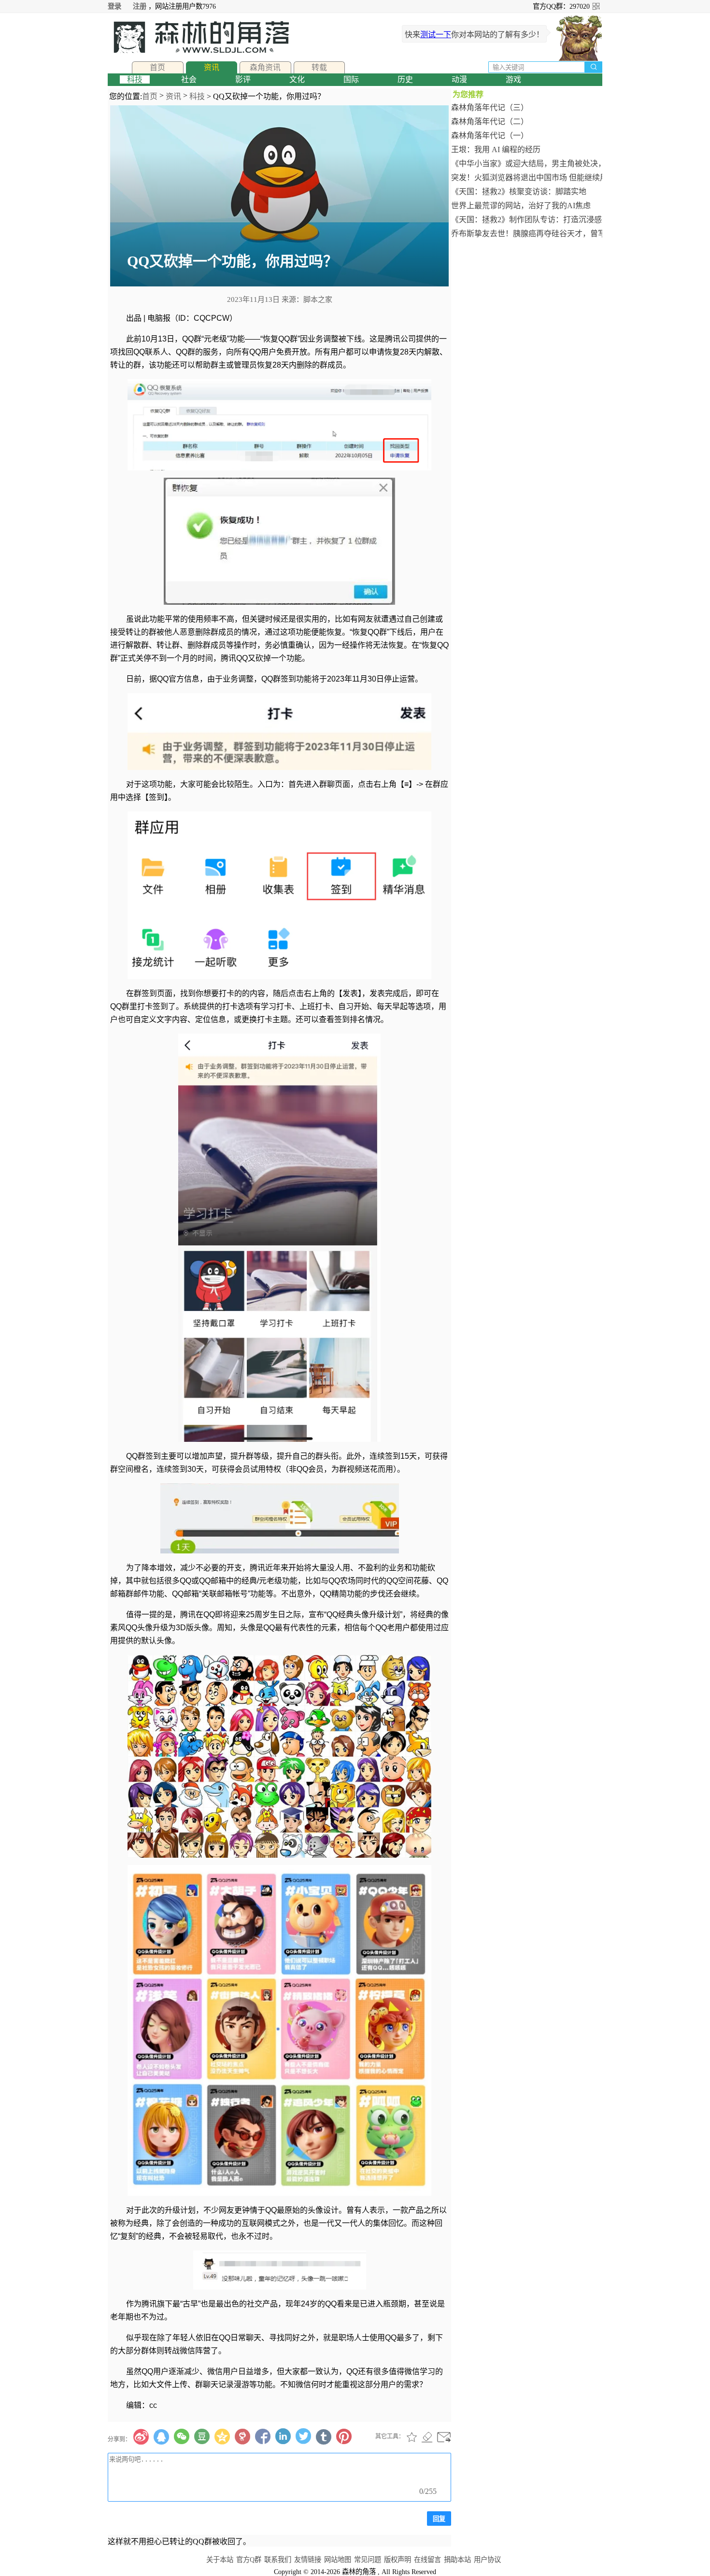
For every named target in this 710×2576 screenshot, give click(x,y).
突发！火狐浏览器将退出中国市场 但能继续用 (527, 178)
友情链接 (308, 2560)
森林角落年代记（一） (490, 135)
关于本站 (220, 2560)
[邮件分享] (444, 2437)
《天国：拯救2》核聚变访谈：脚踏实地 (519, 192)
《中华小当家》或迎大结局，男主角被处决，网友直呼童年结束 (527, 164)
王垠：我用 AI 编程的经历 (496, 149)
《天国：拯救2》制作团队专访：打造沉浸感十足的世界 (527, 220)
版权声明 (398, 2560)
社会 (189, 79)
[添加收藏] (412, 2437)
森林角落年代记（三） (490, 107)
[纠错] (427, 2437)
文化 (297, 79)
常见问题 (368, 2560)
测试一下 (436, 35)
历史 (405, 79)
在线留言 (427, 2560)
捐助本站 (457, 2560)
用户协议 (487, 2560)
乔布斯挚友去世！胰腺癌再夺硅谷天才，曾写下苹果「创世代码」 (527, 234)
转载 (319, 67)
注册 (140, 6)
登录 (114, 6)
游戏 (513, 79)
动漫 (459, 79)
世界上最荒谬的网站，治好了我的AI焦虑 (521, 206)
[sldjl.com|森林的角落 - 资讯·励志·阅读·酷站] (199, 37)
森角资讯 (265, 67)
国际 (351, 79)
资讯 (212, 67)
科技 (135, 79)
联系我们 (278, 2560)
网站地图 (338, 2560)
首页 (157, 67)
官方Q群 (249, 2560)
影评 (243, 79)
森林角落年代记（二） (490, 121)
